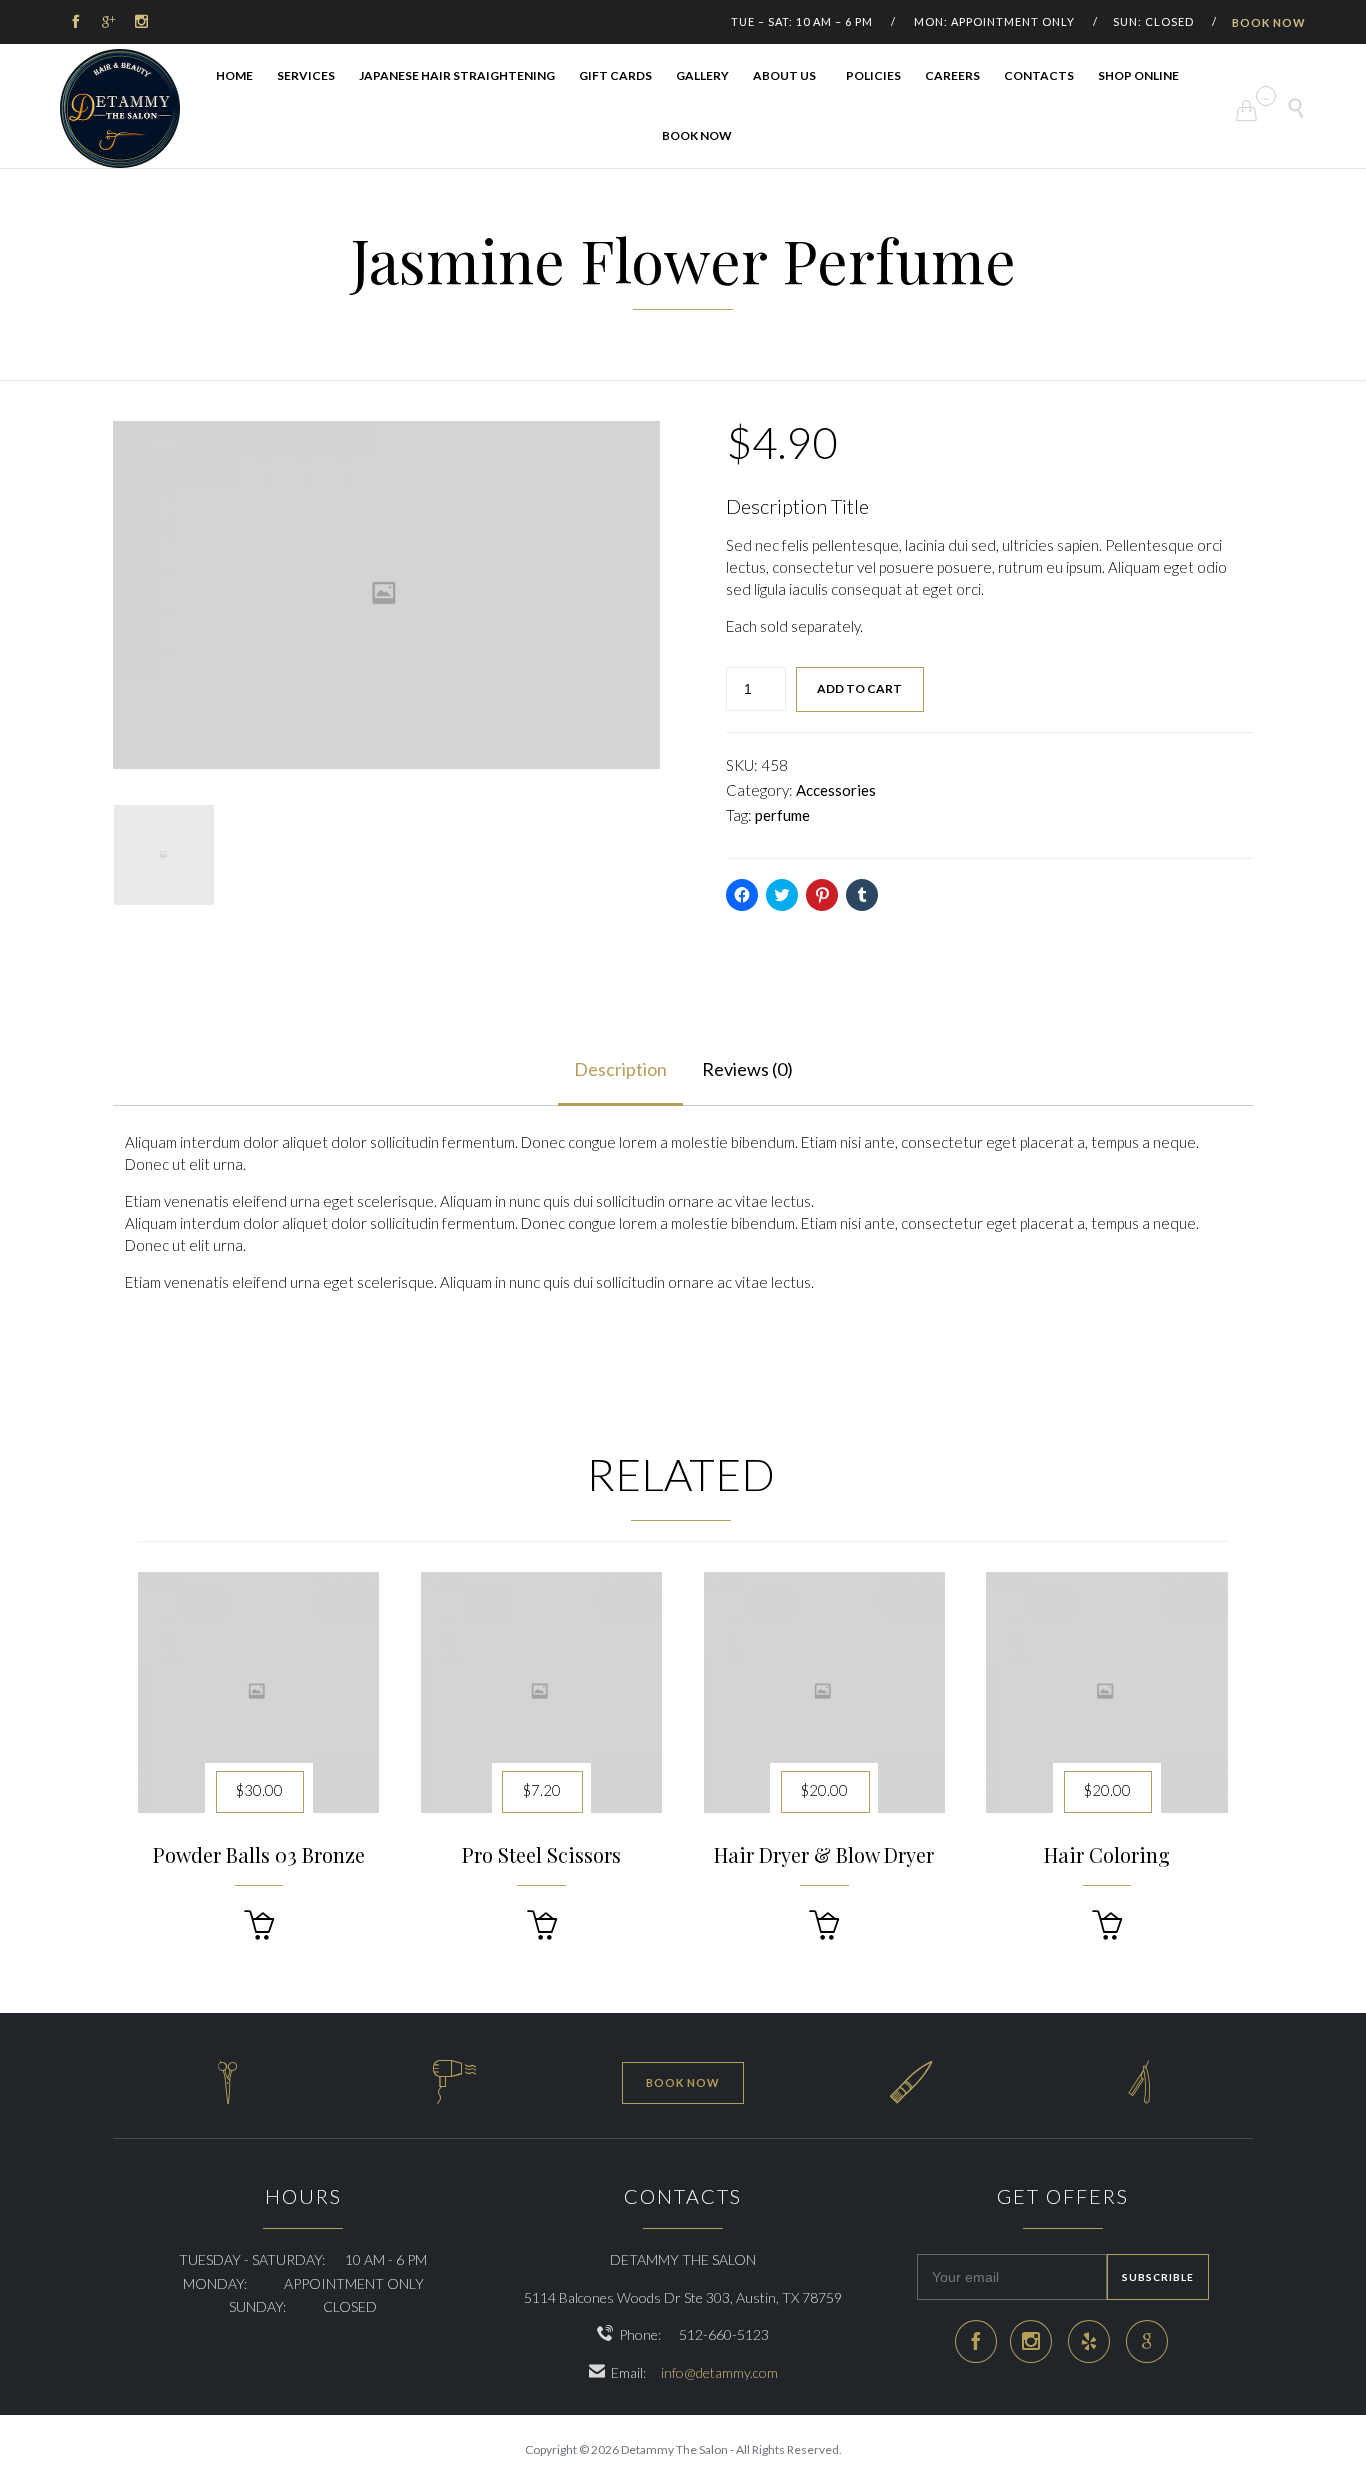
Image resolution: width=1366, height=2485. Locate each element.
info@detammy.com (719, 2372)
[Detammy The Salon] (120, 108)
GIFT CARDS (615, 75)
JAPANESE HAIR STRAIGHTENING (457, 75)
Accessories (836, 790)
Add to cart (859, 688)
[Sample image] (164, 855)
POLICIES (873, 75)
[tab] (620, 1070)
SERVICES (306, 75)
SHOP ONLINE (1138, 75)
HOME (234, 75)
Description (620, 1069)
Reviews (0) (747, 1069)
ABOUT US (784, 75)
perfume (782, 815)
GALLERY (702, 75)
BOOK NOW (1269, 22)
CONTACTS (1039, 75)
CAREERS (952, 75)
